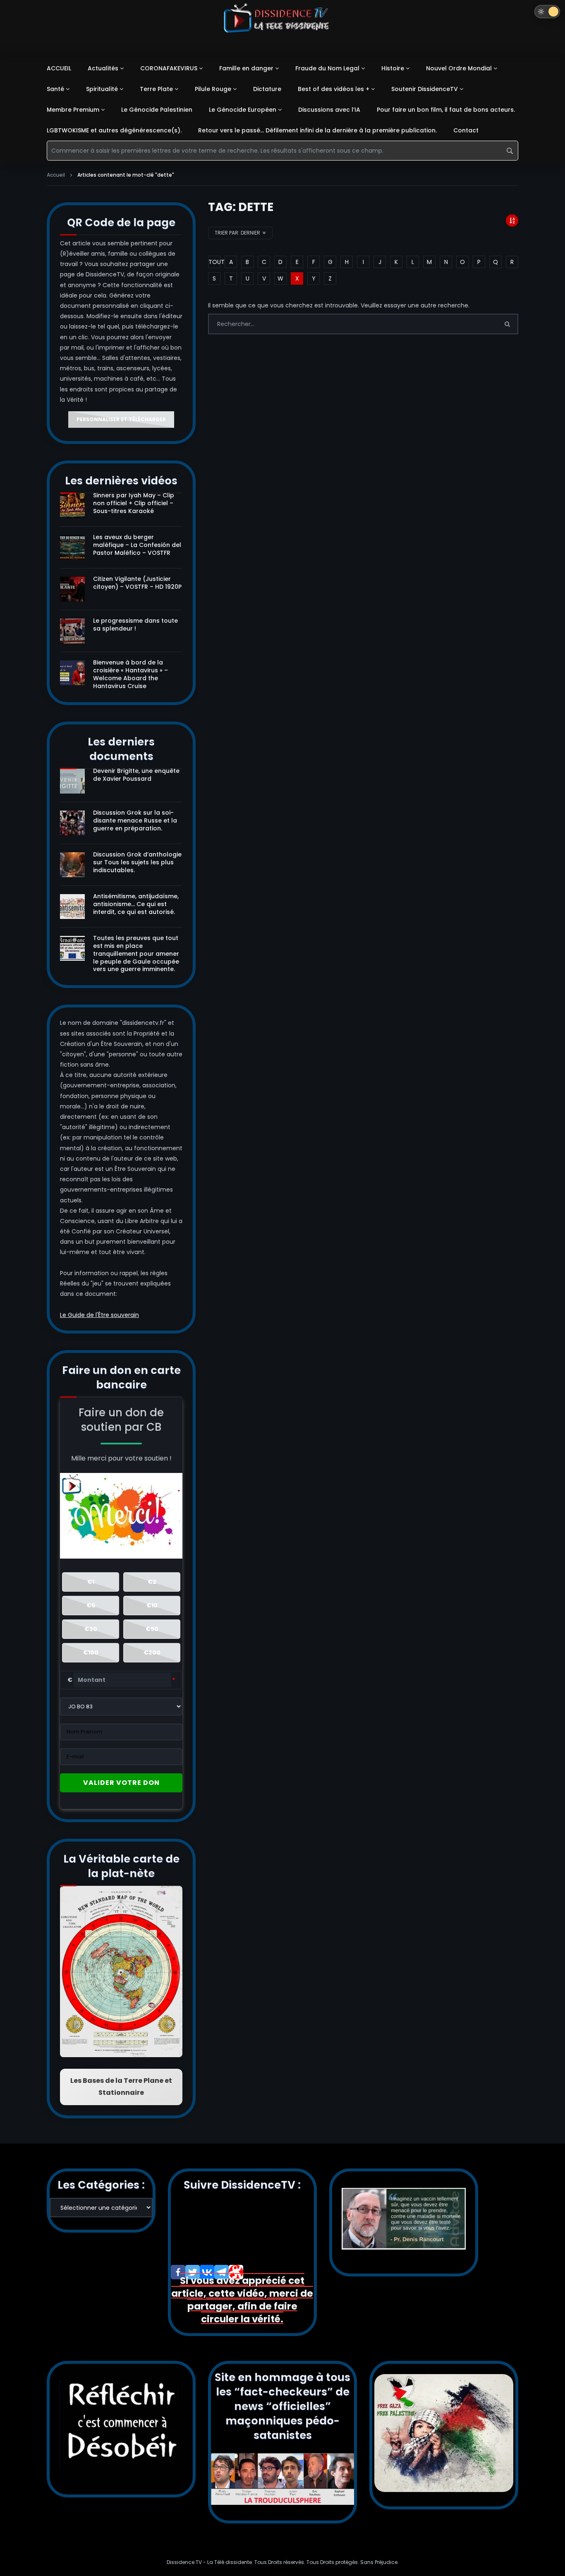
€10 (152, 1605)
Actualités (103, 68)
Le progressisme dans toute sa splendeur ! (135, 625)
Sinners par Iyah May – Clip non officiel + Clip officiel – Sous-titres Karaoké (134, 503)
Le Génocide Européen (243, 110)
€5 (91, 1605)
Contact (466, 130)
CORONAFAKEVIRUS (169, 68)
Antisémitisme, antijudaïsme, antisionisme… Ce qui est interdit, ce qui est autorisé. (136, 904)
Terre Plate (156, 89)
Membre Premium (73, 110)
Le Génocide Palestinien (157, 110)
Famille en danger (246, 68)
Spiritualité (102, 89)
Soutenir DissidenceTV (425, 89)
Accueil (56, 175)
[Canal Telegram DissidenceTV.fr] (221, 2272)
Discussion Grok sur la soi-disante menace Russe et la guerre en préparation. (135, 820)
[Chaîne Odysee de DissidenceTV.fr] (236, 2272)
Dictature (267, 89)
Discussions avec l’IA (329, 110)
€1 (91, 1582)
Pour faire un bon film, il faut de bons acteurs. (446, 110)
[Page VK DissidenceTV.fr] (207, 2272)
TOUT (214, 262)
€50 (152, 1629)
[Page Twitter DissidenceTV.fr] (193, 2272)
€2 (152, 1582)
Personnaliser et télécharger (121, 419)
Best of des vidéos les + (334, 89)
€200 (152, 1653)
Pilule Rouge (213, 89)
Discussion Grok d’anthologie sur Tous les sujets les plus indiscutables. (137, 862)
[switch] (547, 12)
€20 (91, 1629)
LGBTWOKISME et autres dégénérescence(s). (114, 130)
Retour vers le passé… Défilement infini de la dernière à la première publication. (317, 130)
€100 (91, 1653)
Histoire (393, 68)
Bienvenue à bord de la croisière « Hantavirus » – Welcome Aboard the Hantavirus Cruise (130, 674)
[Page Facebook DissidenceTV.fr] (178, 2272)
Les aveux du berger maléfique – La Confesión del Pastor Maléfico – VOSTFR (137, 545)
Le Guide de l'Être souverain (99, 1315)
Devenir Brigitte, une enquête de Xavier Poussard (136, 775)
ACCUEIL (59, 68)
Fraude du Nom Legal (327, 68)
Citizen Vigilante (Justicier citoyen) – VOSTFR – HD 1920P (137, 583)
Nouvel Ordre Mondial (459, 68)
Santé (55, 89)
